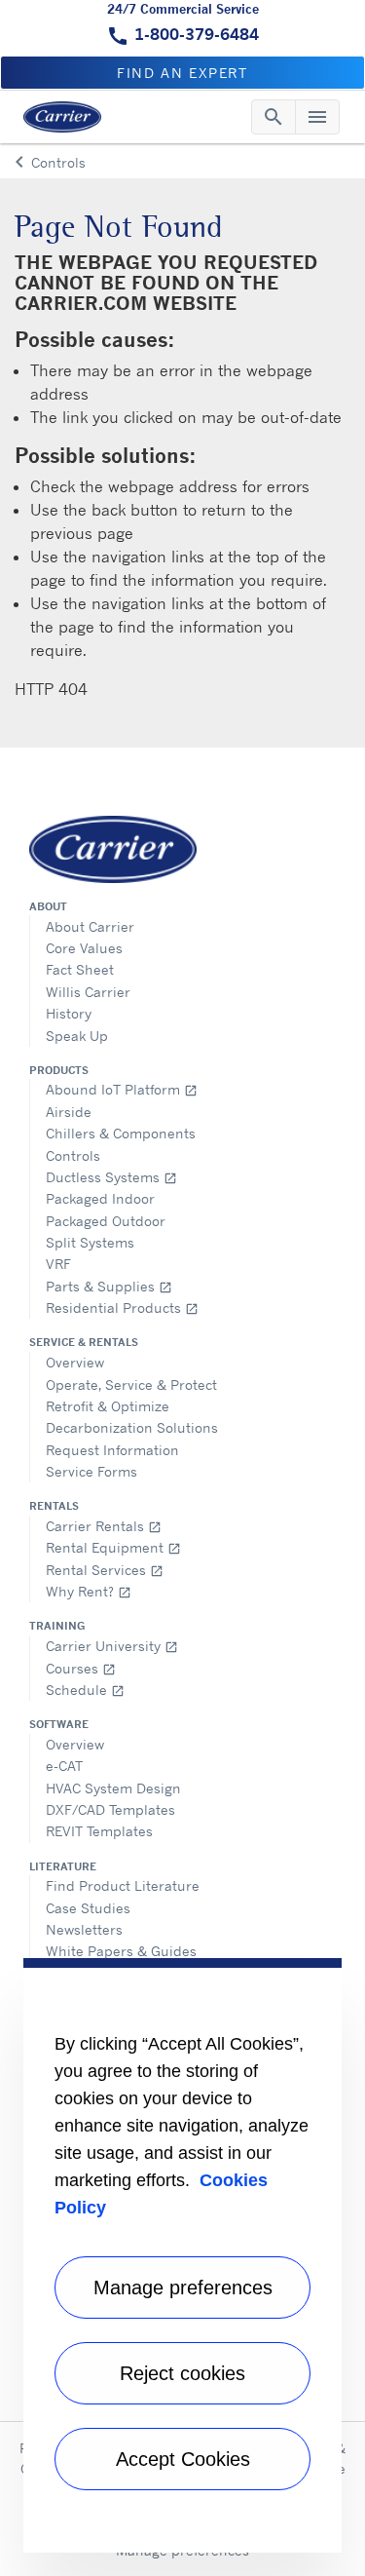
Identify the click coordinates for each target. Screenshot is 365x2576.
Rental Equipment (113, 1547)
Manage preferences (183, 2288)
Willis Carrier (88, 992)
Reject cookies (182, 2373)
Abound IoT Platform (122, 1089)
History (69, 1013)
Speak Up (77, 1036)
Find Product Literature (123, 1885)
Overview (75, 1362)
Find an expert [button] (182, 73)
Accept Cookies (183, 2459)
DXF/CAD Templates (110, 1809)
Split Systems (90, 1242)
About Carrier (90, 926)
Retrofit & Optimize (108, 1406)
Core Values (84, 948)
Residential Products (122, 1307)
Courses (81, 1668)
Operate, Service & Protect (131, 1384)
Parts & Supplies (109, 1286)
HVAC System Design (113, 1788)
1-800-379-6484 (197, 34)
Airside (69, 1112)
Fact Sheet (80, 969)
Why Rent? (89, 1591)
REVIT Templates (99, 1831)
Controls (73, 1155)
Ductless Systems (111, 1177)
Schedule (85, 1690)
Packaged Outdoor (106, 1221)
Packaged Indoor (100, 1198)
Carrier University (112, 1646)
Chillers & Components (121, 1133)
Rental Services (105, 1570)
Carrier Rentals (104, 1526)
